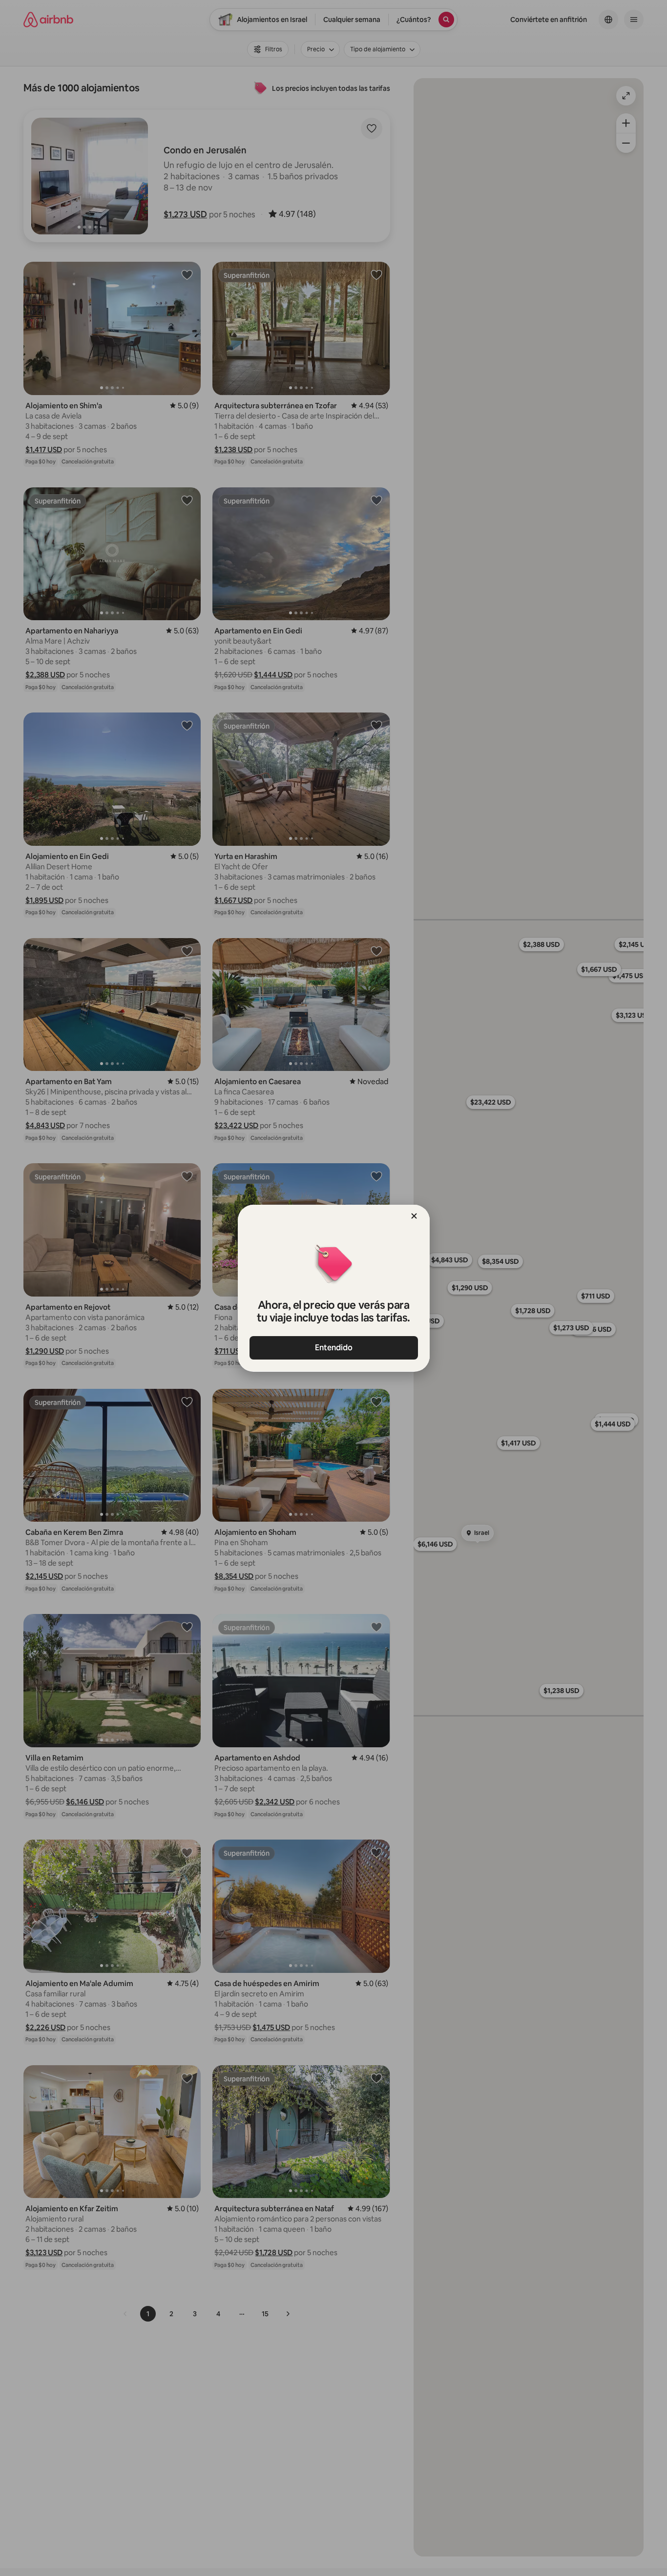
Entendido (334, 1348)
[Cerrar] (414, 1216)
